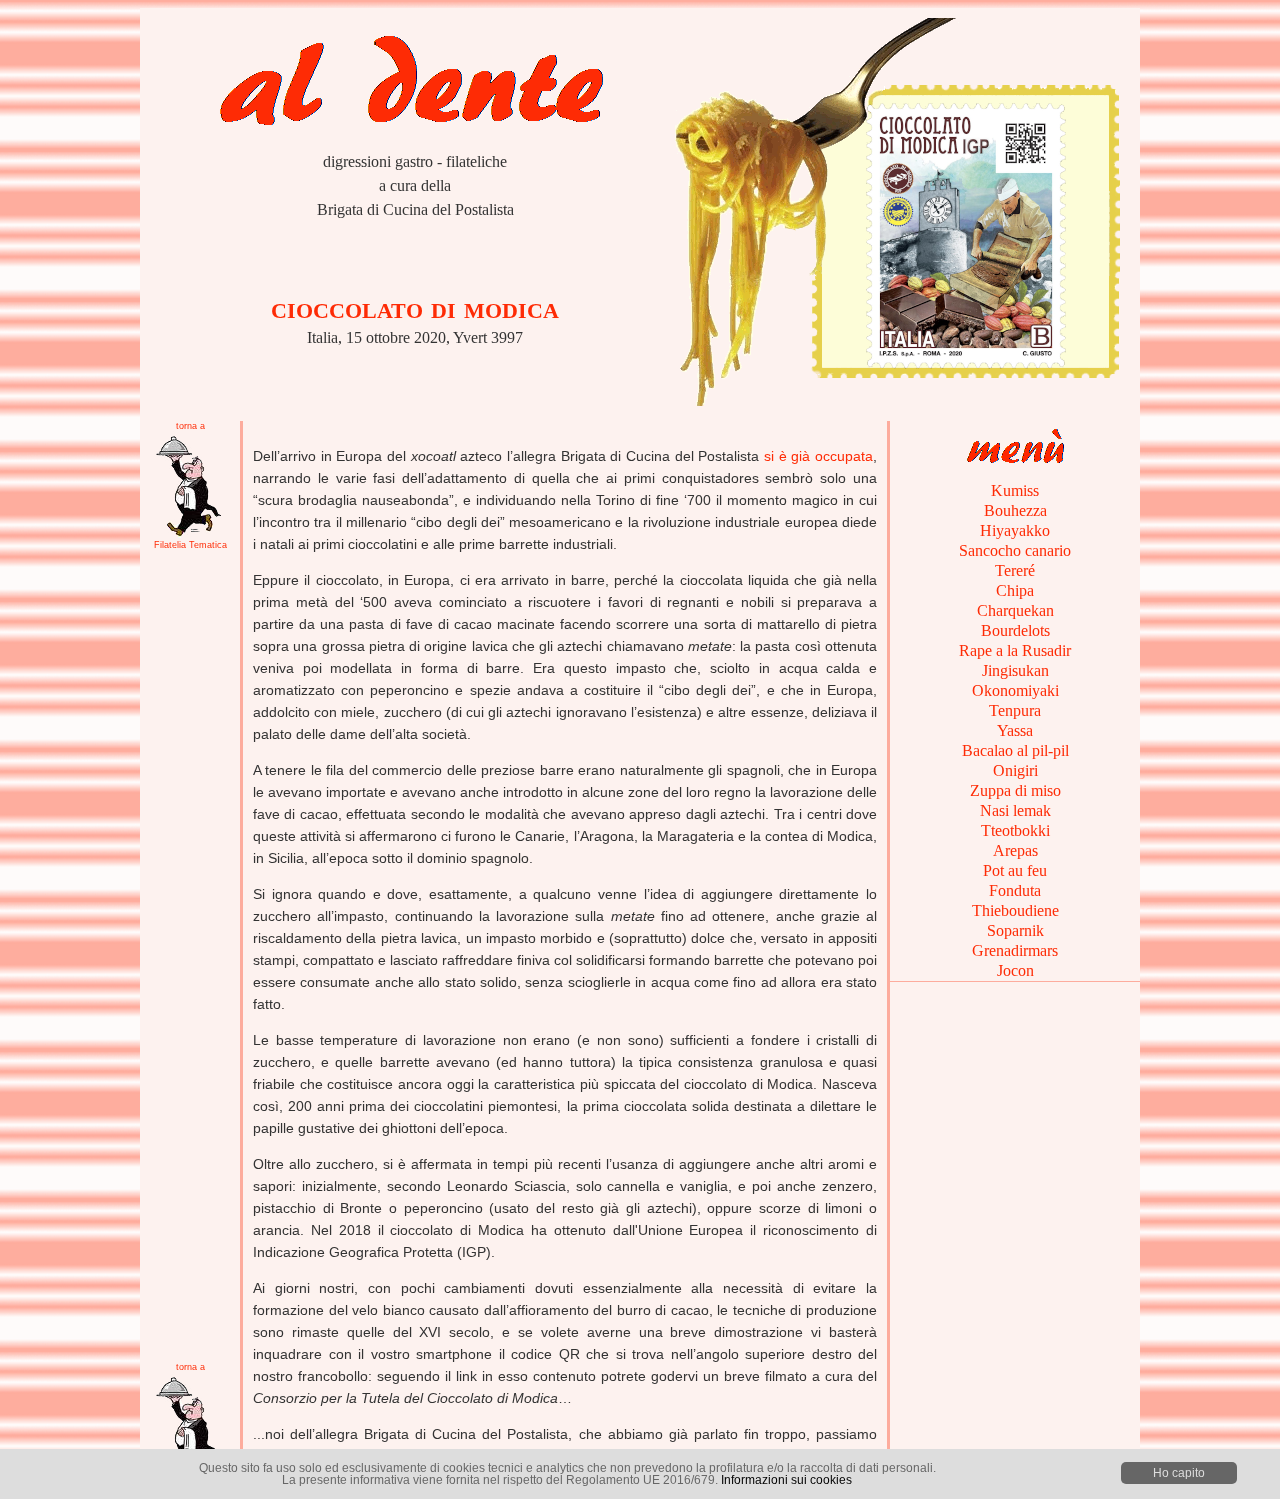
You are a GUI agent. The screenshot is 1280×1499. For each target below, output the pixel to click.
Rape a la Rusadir (1015, 650)
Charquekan (1015, 610)
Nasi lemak (1015, 810)
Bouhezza (1015, 510)
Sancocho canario (1015, 550)
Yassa (1015, 730)
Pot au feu (1015, 870)
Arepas (1015, 850)
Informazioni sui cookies (786, 1480)
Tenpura (1015, 710)
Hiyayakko (1015, 530)
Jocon (1015, 970)
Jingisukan (1015, 670)
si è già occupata (818, 456)
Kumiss (1015, 490)
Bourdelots (1015, 630)
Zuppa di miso (1015, 790)
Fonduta (1015, 890)
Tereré (1015, 570)
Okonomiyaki (1015, 690)
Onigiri (1015, 770)
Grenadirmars (1015, 950)
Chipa (1015, 590)
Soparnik (1015, 930)
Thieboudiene (1015, 910)
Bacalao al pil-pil (1015, 750)
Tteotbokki (1015, 830)
